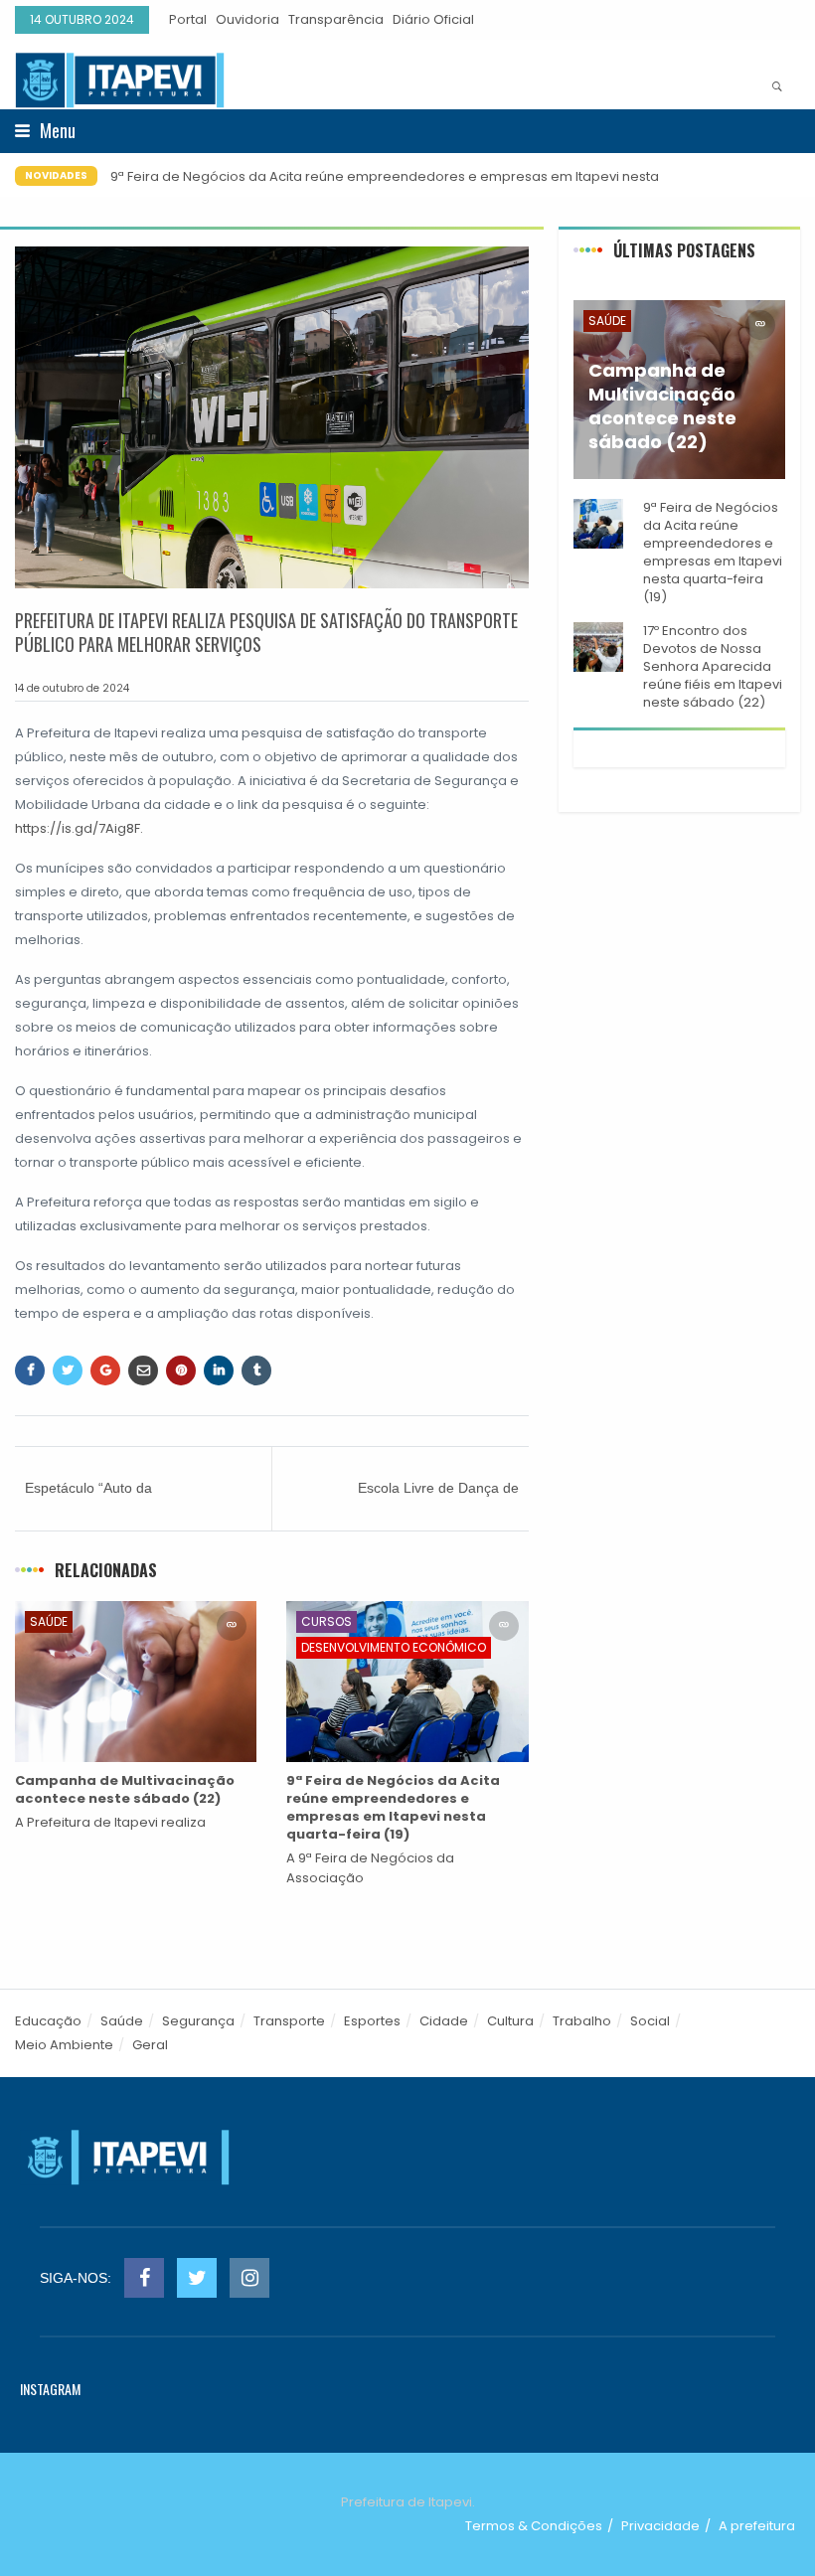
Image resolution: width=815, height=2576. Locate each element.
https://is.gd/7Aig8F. (79, 828)
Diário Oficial (433, 19)
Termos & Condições (534, 2526)
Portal (188, 19)
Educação (48, 2021)
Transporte (289, 2021)
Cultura (510, 2021)
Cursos (326, 1621)
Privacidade (660, 2526)
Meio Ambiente (64, 2045)
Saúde (49, 1621)
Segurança (198, 2021)
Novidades (56, 175)
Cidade (444, 2021)
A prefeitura (757, 2526)
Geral (150, 2045)
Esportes (372, 2021)
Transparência (336, 19)
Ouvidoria (247, 19)
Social (650, 2021)
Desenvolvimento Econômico (394, 1647)
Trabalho (582, 2021)
